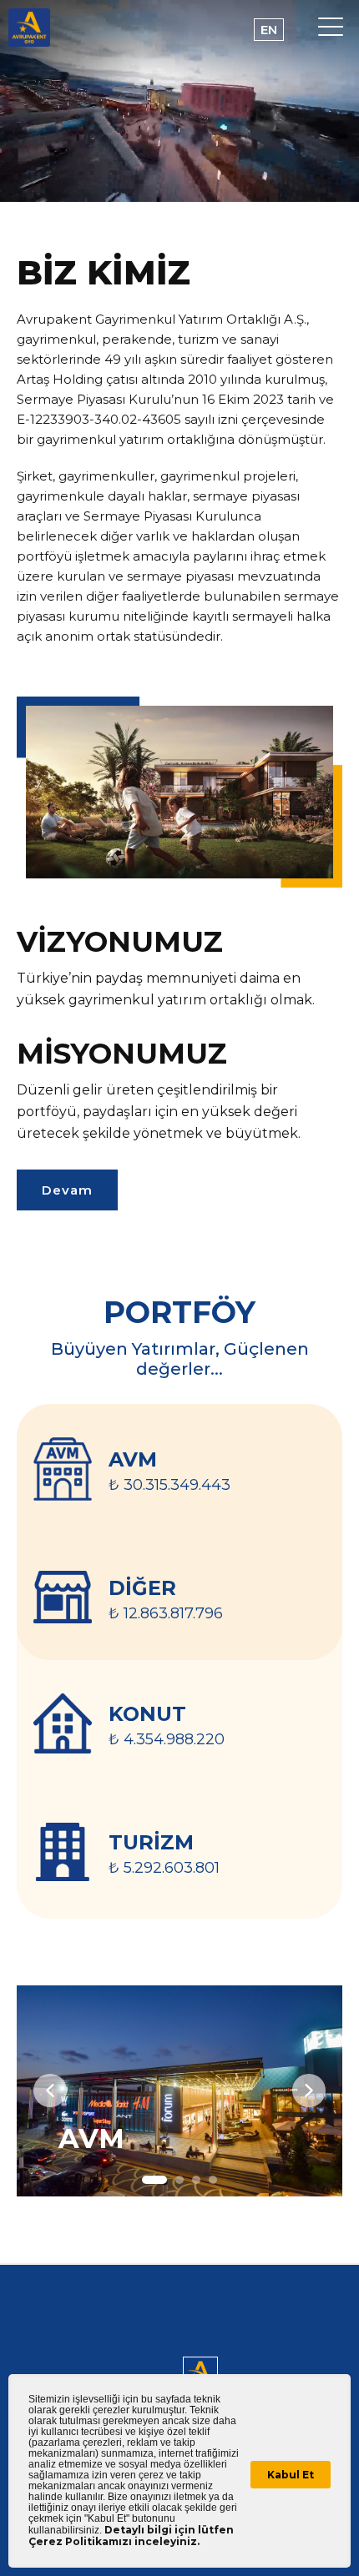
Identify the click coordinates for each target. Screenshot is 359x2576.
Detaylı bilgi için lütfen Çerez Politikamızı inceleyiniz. (131, 2536)
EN (269, 30)
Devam (67, 1190)
